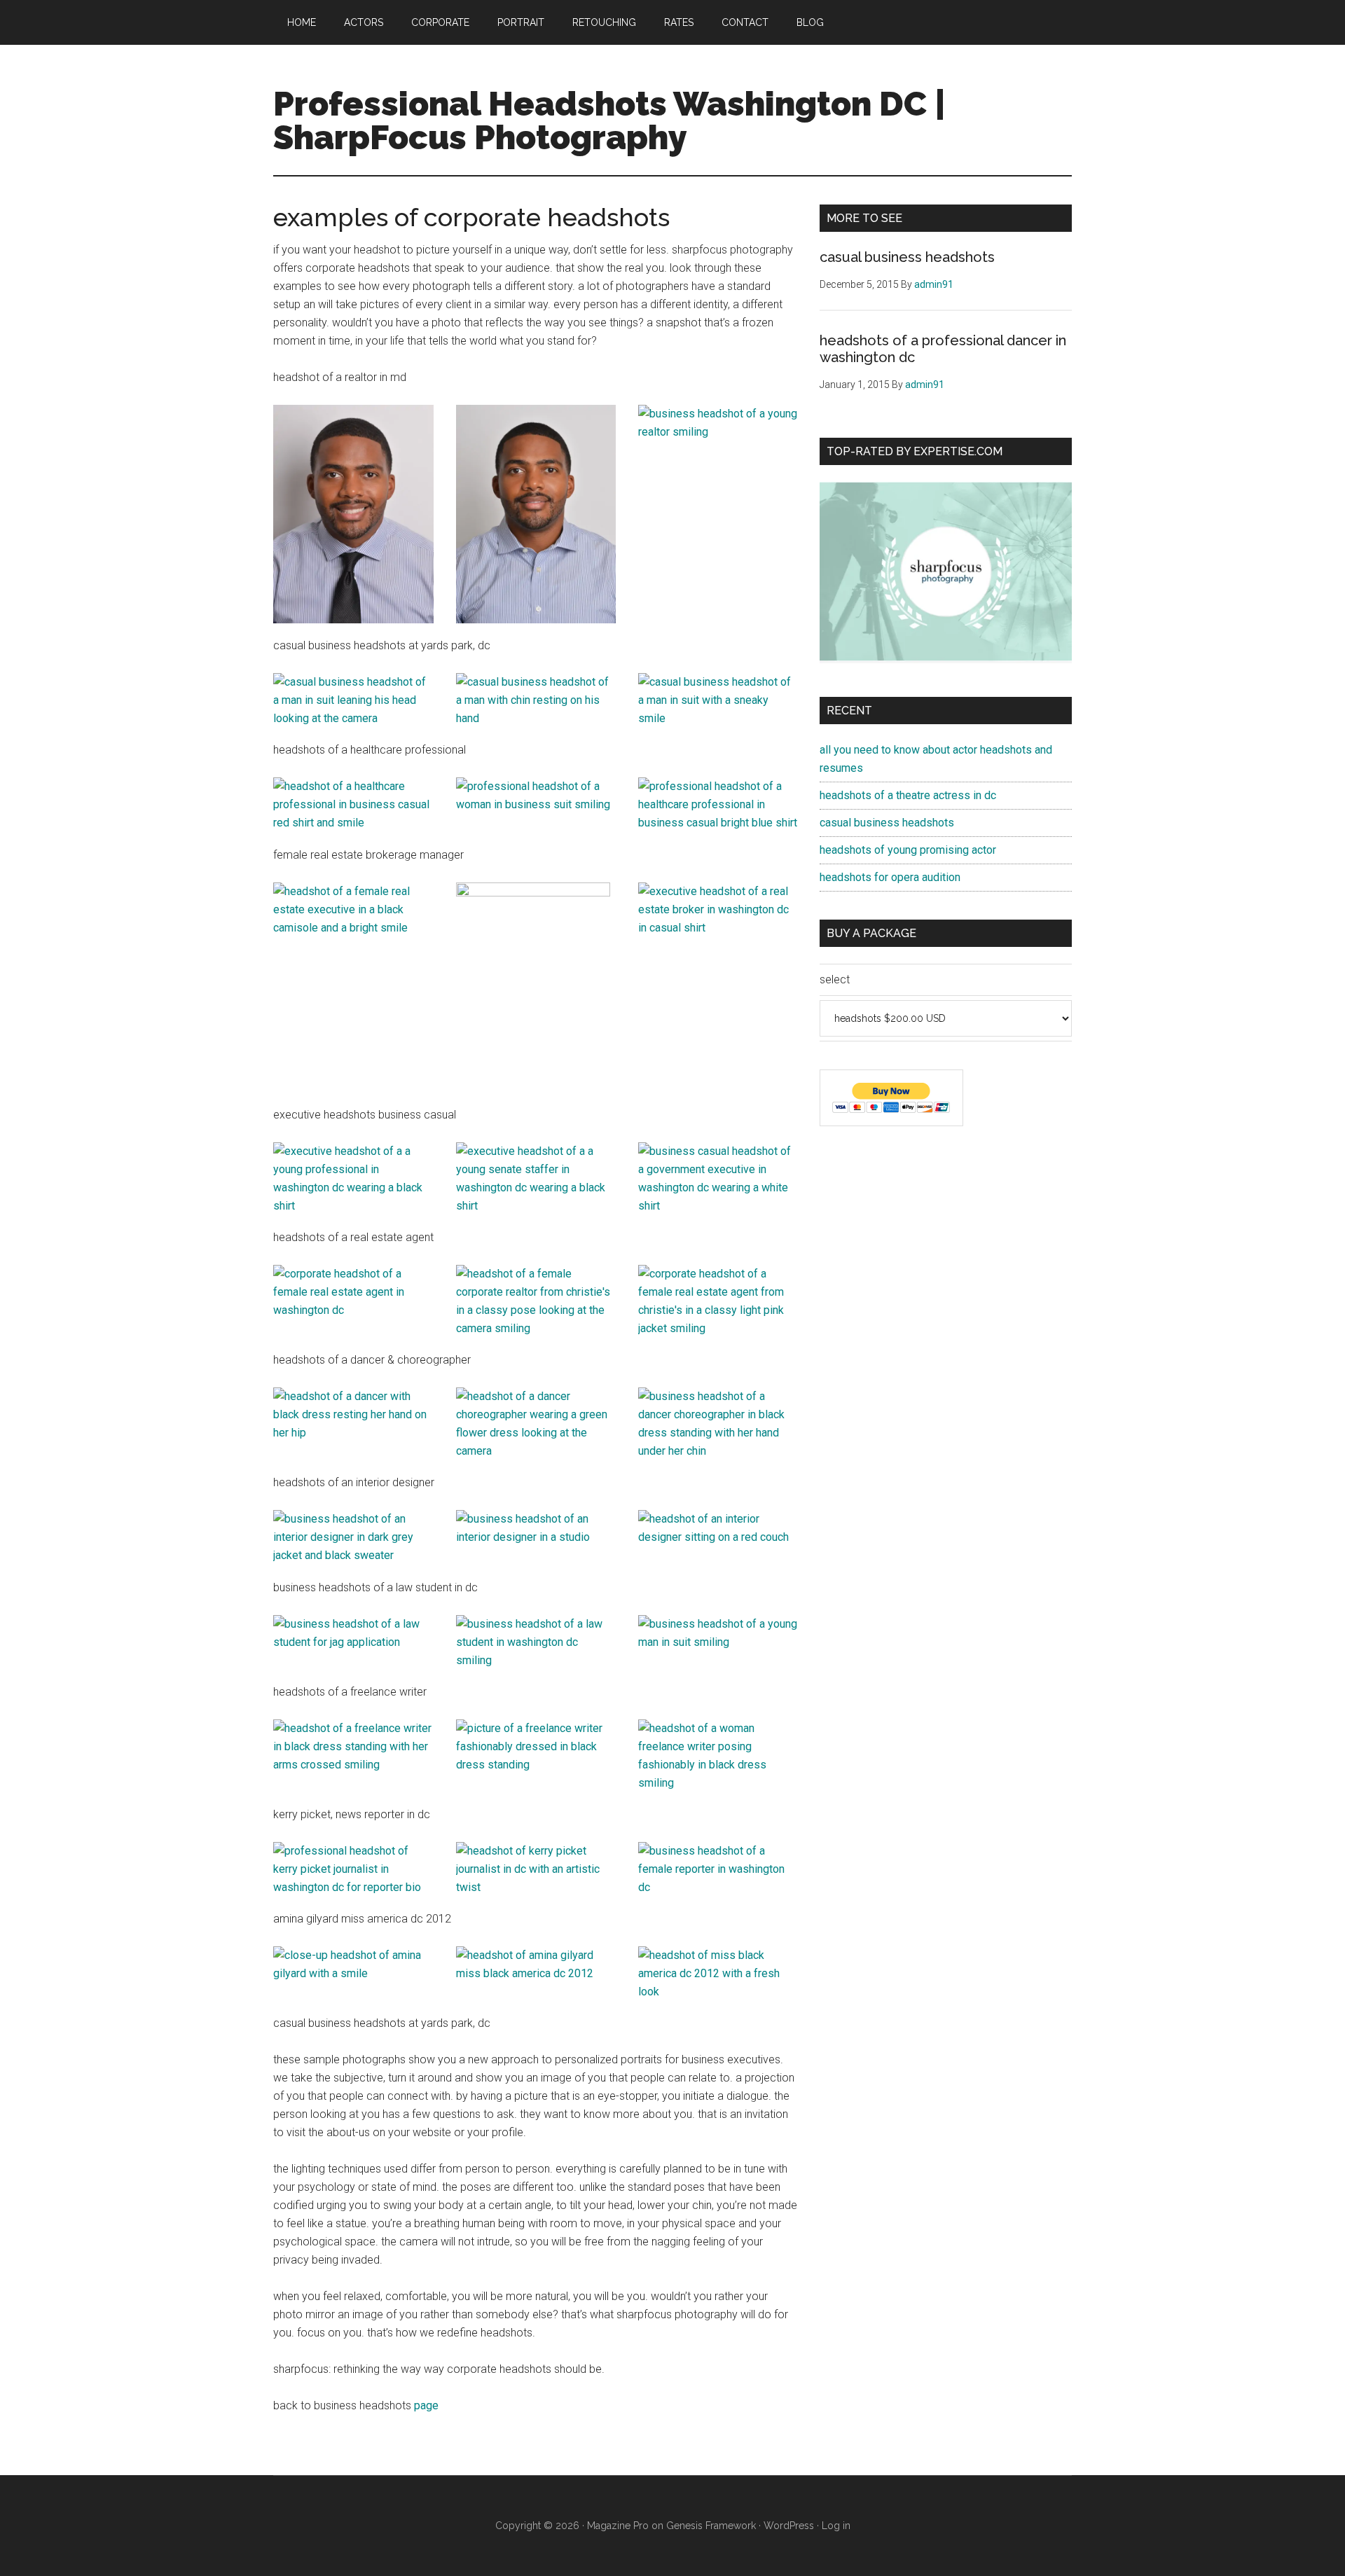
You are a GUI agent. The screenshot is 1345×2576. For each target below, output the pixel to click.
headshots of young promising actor (908, 850)
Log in (836, 2526)
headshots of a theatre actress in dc (908, 795)
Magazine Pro (618, 2526)
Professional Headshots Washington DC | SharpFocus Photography (609, 120)
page (426, 2405)
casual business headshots (907, 257)
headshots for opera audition (890, 877)
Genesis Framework (711, 2526)
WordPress (789, 2526)
